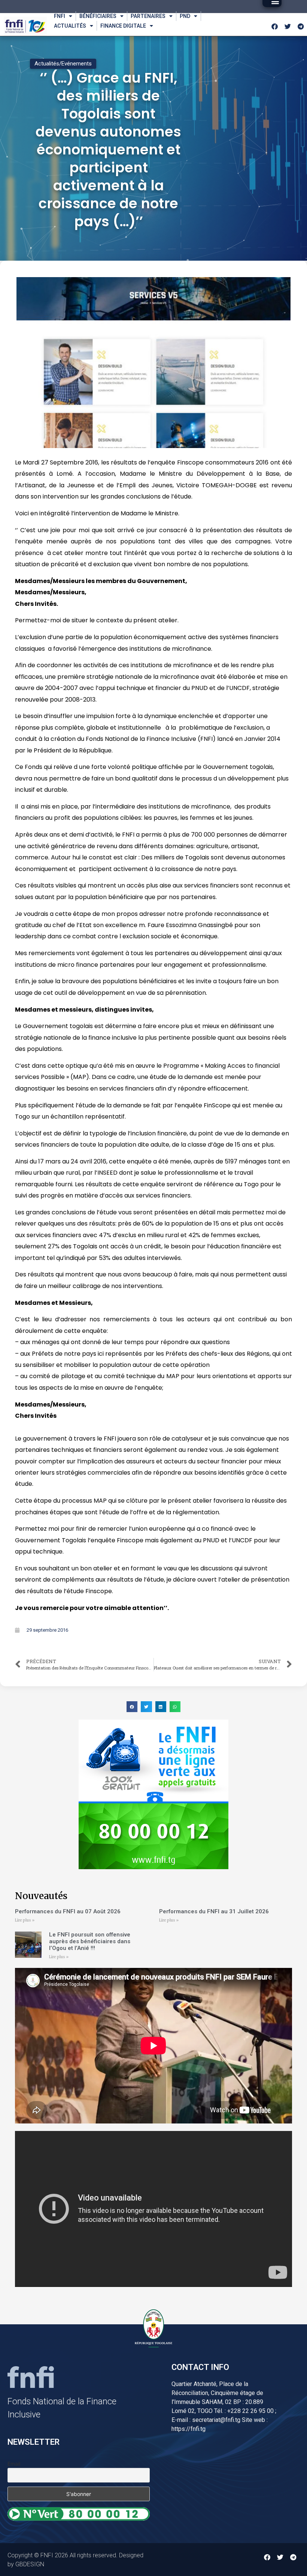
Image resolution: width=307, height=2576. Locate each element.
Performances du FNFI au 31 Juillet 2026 (214, 1911)
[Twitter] (288, 27)
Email (14, 2464)
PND (185, 16)
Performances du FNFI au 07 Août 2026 (68, 1911)
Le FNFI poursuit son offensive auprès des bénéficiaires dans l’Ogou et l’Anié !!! (90, 1941)
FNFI (60, 16)
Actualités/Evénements (63, 64)
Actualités (70, 26)
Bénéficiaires (98, 16)
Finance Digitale (123, 26)
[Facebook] (274, 27)
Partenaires (148, 16)
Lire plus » (25, 1920)
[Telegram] (301, 27)
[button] (132, 1707)
